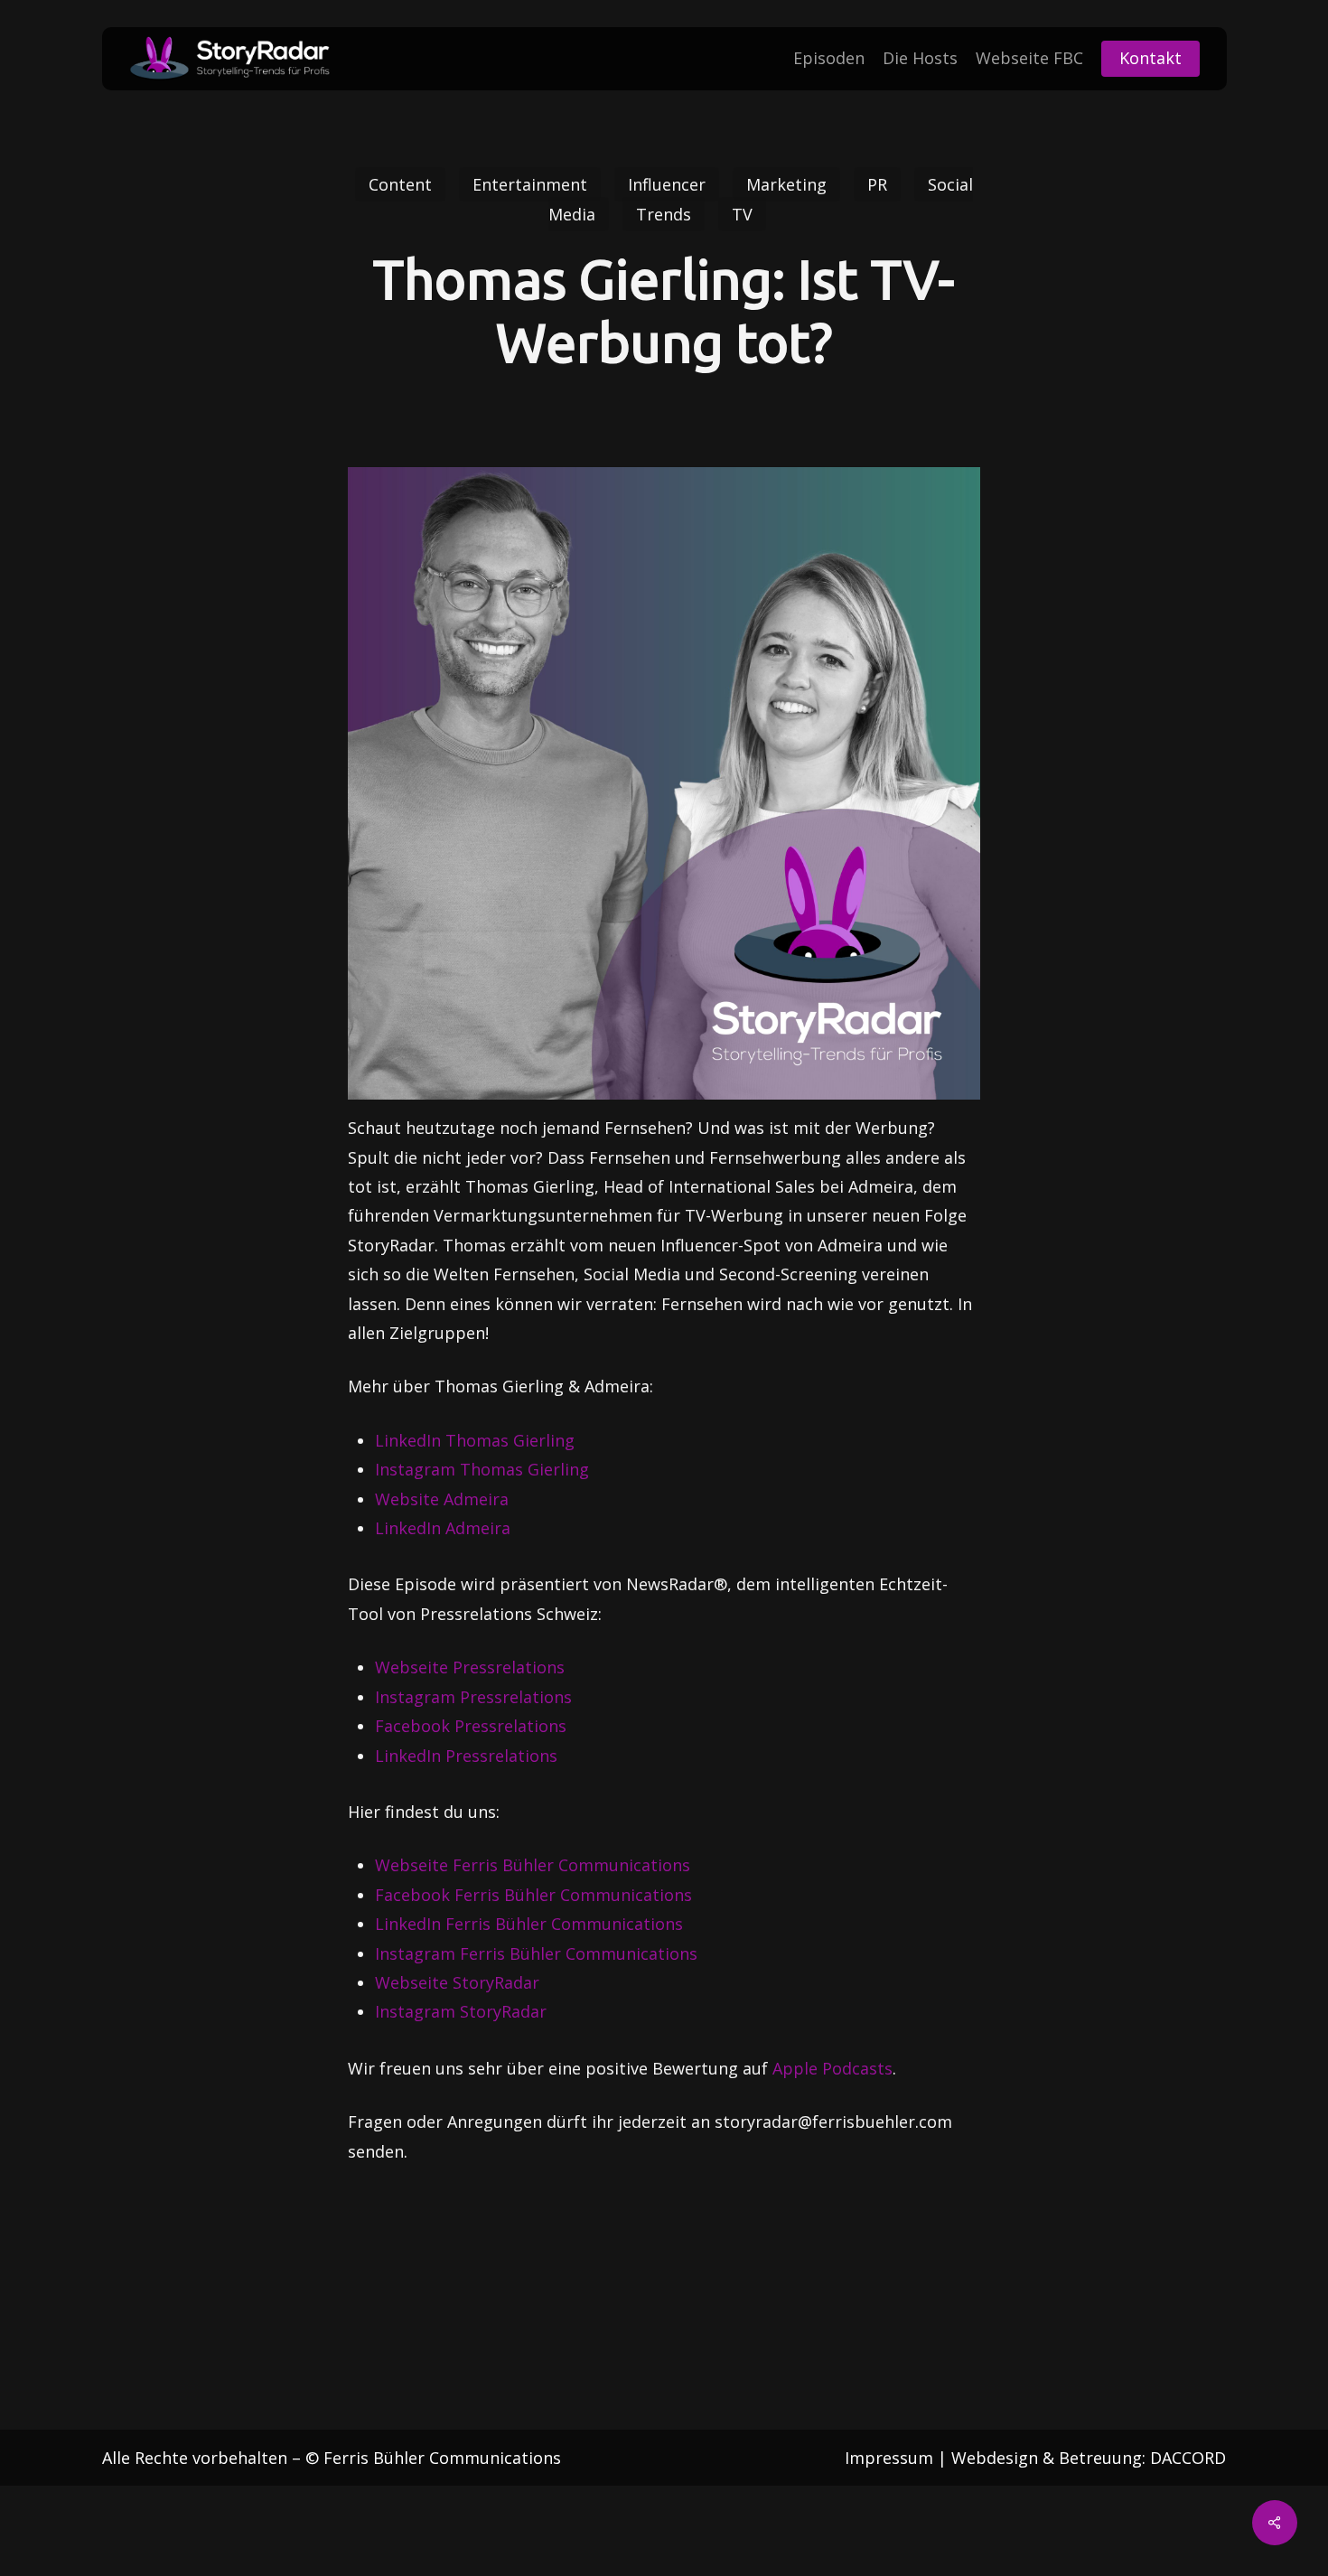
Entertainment (530, 184)
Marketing (786, 184)
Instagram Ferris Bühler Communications (536, 1953)
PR (877, 184)
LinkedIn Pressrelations (466, 1756)
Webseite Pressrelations (470, 1667)
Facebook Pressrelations (471, 1726)
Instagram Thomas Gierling (482, 1469)
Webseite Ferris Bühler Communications (533, 1865)
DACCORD (1188, 2458)
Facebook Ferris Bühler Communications (533, 1895)
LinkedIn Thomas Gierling (475, 1440)
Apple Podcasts (830, 2068)
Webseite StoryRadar (457, 1982)
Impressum (889, 2458)
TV (742, 214)
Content (400, 184)
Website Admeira (442, 1499)
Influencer (667, 184)
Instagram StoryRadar (461, 2011)
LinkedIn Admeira (443, 1528)
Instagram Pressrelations (473, 1697)
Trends (664, 214)
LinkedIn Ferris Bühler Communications (529, 1924)
